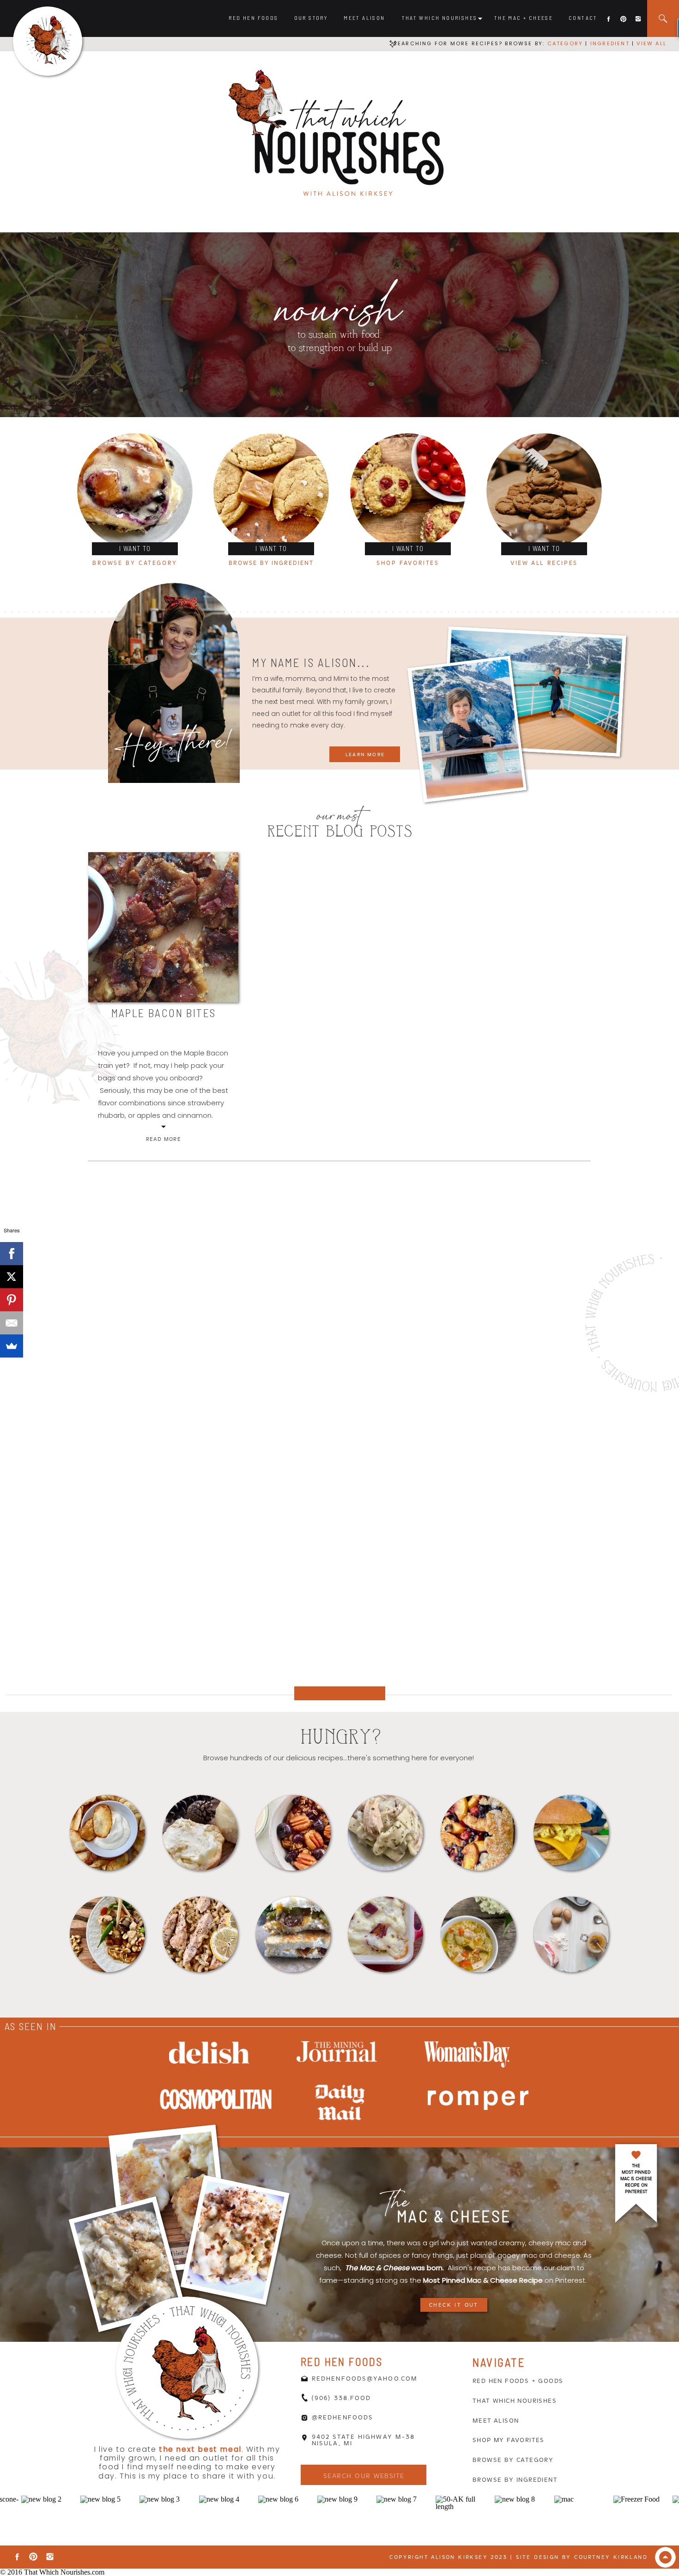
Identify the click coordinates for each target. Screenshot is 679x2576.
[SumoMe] (12, 1346)
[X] (12, 1277)
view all (652, 43)
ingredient (609, 43)
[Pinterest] (12, 1300)
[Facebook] (12, 1254)
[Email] (12, 1323)
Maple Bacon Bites (164, 1013)
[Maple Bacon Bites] (163, 927)
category (565, 43)
